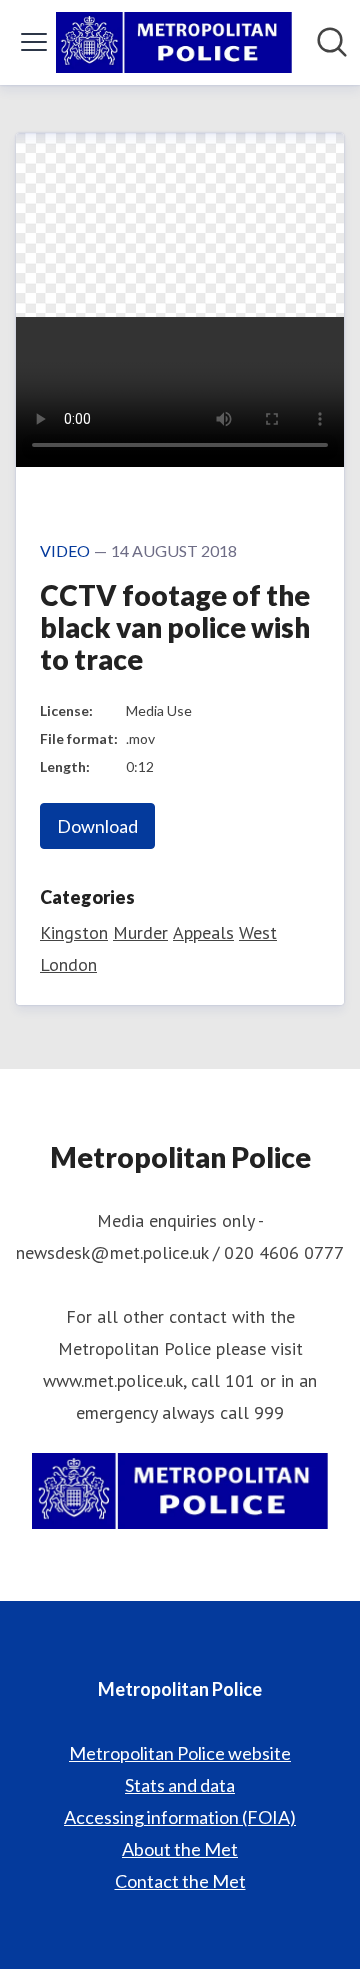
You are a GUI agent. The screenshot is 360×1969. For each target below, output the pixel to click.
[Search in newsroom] (332, 42)
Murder (140, 932)
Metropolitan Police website (180, 1753)
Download (97, 826)
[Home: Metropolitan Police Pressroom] (174, 42)
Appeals (203, 932)
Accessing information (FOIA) (180, 1817)
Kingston (74, 932)
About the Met (180, 1849)
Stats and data (180, 1785)
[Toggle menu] (34, 42)
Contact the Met (180, 1881)
